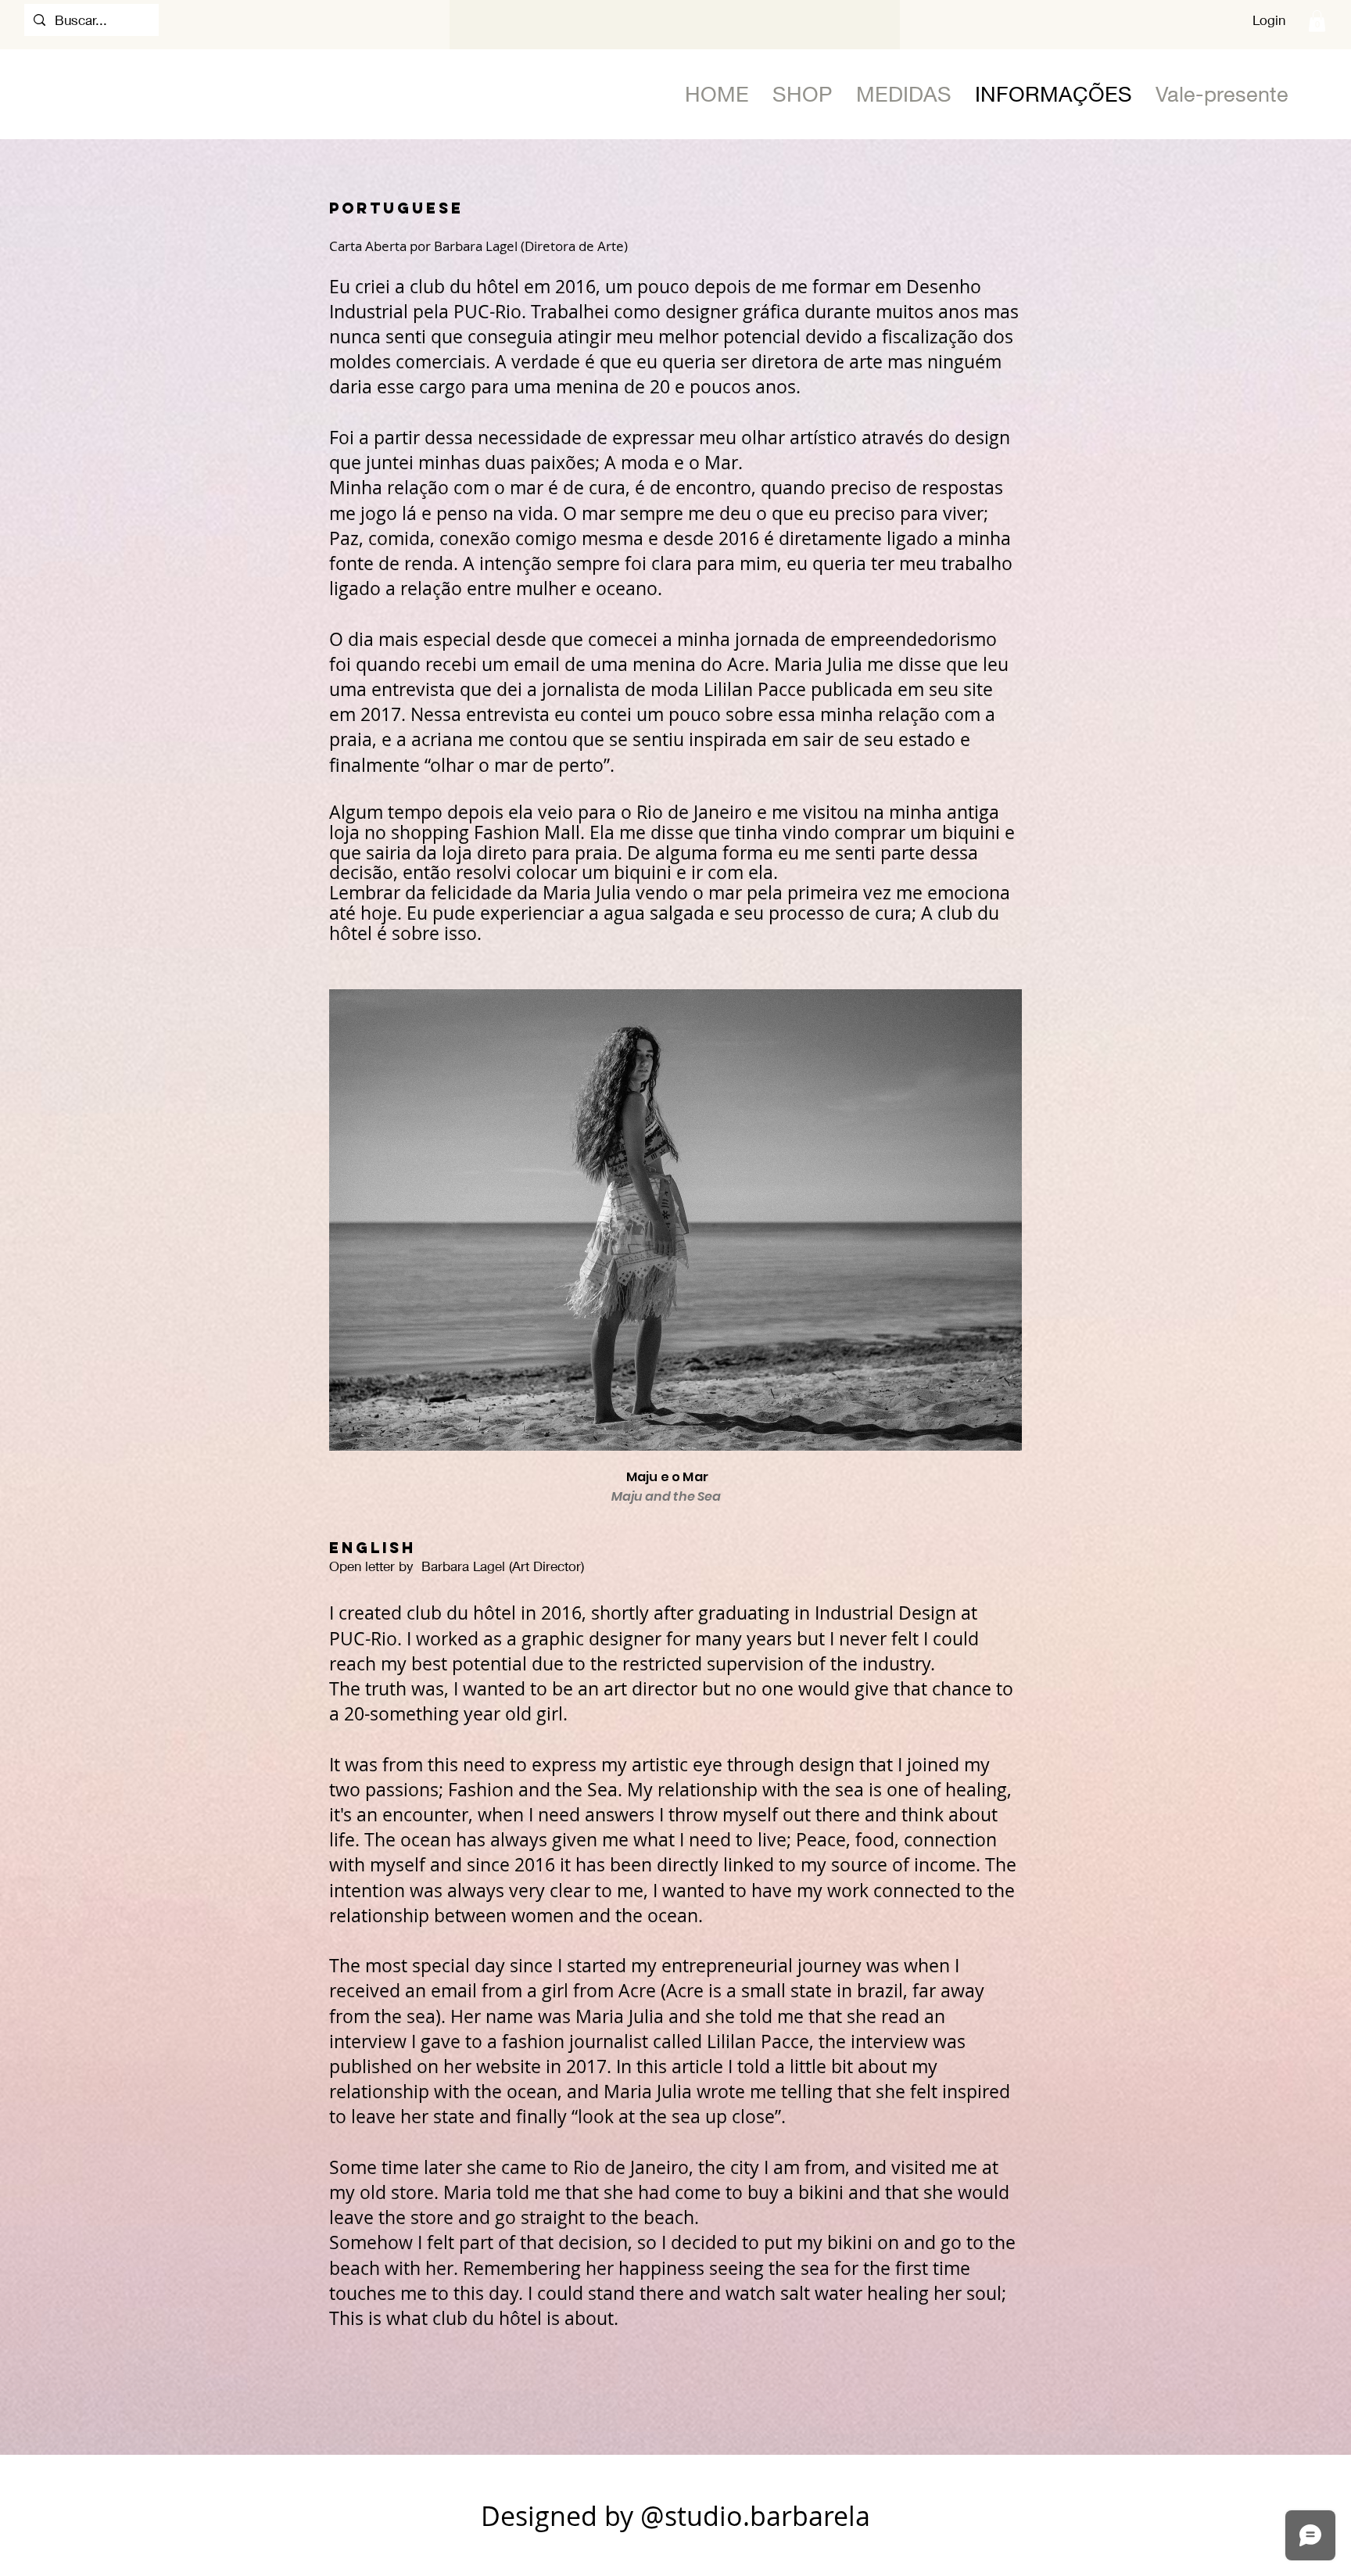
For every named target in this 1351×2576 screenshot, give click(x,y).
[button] (1317, 21)
